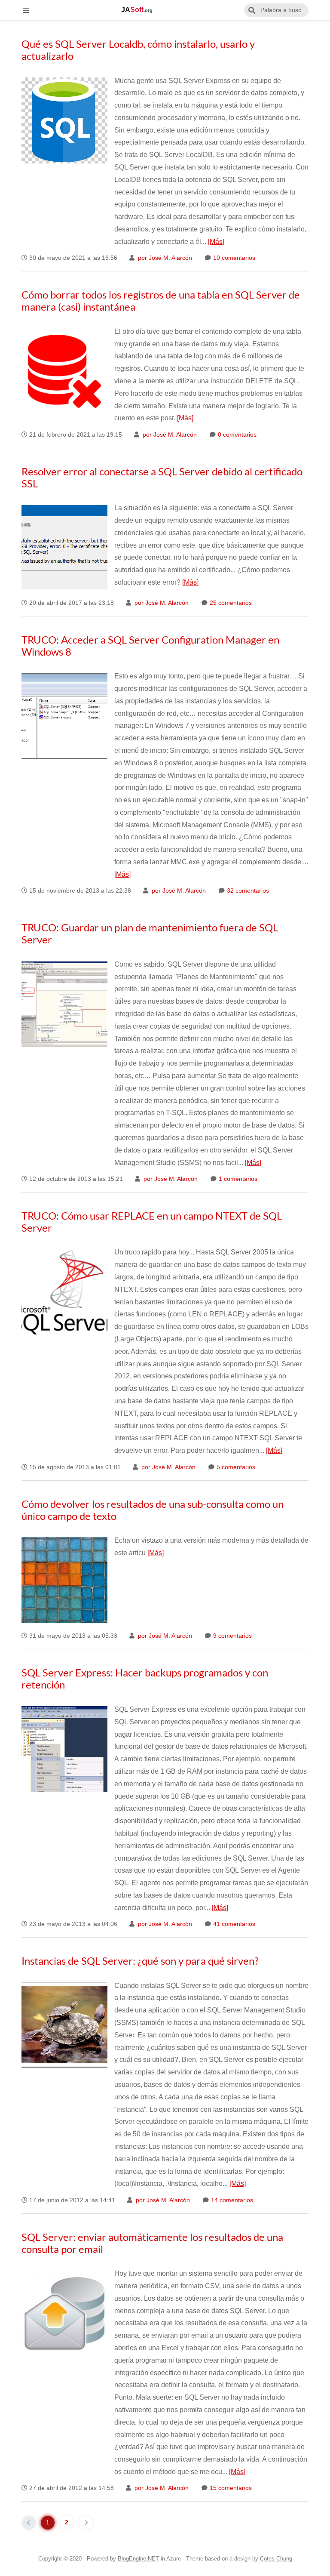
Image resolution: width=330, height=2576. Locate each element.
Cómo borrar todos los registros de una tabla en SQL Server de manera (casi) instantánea (161, 300)
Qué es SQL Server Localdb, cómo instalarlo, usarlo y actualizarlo (138, 50)
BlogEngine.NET (138, 2559)
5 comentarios (235, 1467)
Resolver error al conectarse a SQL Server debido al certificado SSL (162, 477)
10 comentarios (233, 258)
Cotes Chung (276, 2559)
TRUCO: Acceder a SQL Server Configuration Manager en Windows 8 (150, 646)
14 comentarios (231, 2200)
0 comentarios (236, 435)
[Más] (216, 242)
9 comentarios (232, 1636)
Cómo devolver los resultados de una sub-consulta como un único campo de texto (153, 1510)
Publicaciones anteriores (86, 2523)
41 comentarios (233, 1924)
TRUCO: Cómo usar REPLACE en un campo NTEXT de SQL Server (152, 1222)
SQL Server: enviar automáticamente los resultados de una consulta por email (152, 2243)
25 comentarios (230, 603)
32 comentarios (247, 891)
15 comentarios (230, 2488)
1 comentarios (237, 1179)
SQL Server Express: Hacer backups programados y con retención (145, 1678)
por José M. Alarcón (164, 258)
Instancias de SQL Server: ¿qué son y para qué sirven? (140, 1961)
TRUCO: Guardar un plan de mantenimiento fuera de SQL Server (150, 933)
